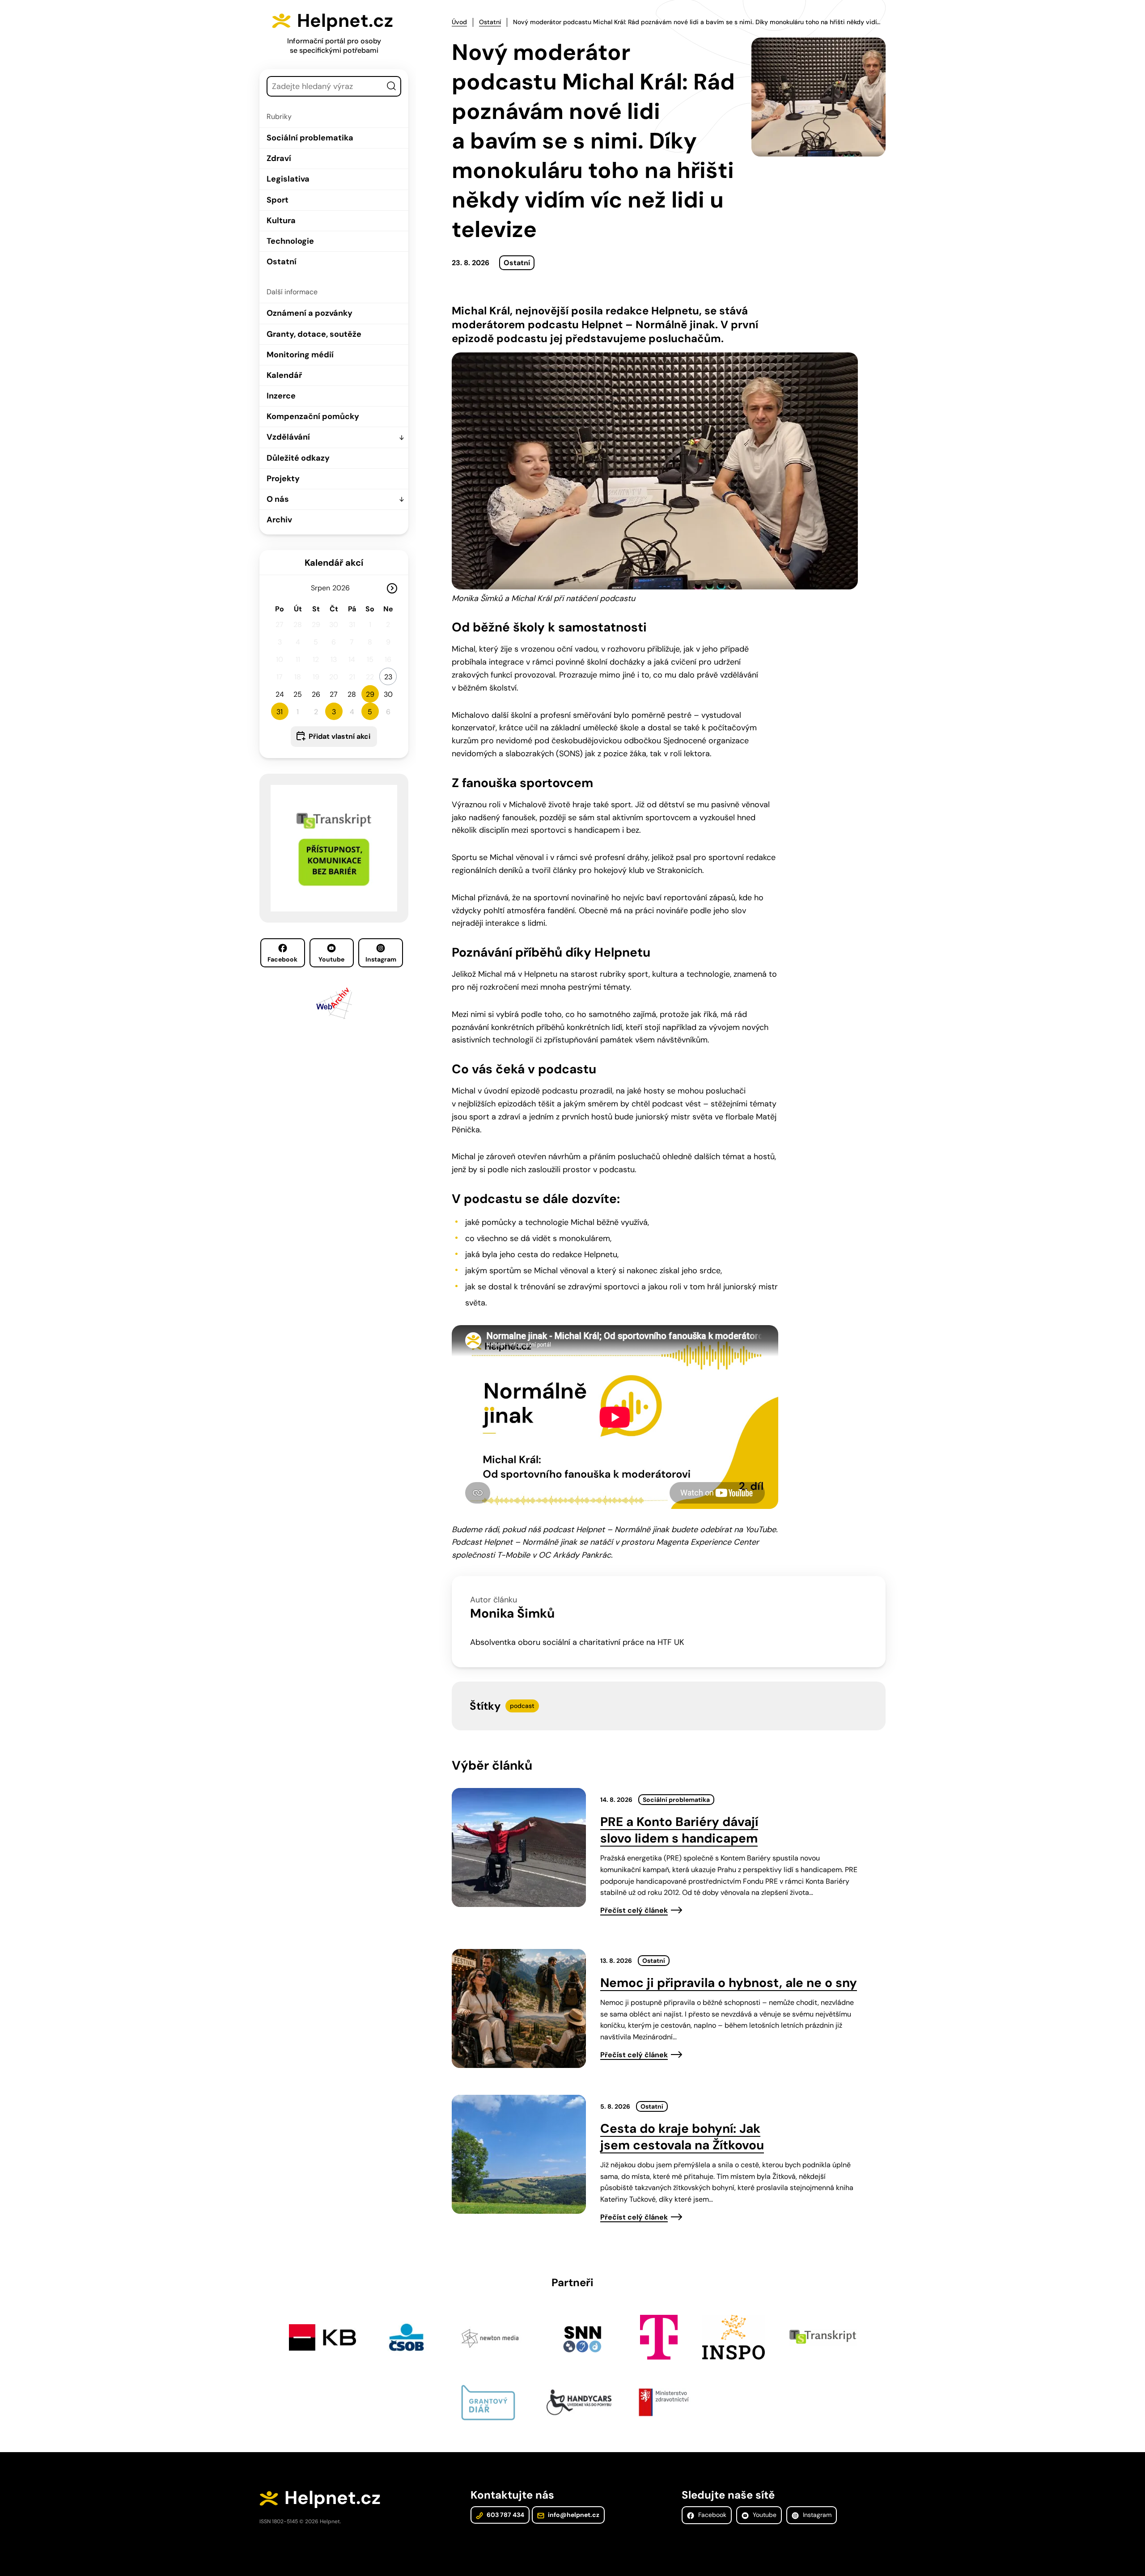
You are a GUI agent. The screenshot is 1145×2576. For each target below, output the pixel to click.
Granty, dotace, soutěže (314, 334)
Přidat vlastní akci (339, 736)
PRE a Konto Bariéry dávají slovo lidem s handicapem (679, 1830)
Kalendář (284, 375)
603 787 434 (505, 2515)
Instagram (381, 959)
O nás (278, 499)
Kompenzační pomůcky (313, 416)
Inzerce (281, 396)
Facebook (282, 959)
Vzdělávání (288, 437)
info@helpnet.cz (573, 2515)
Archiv (279, 520)
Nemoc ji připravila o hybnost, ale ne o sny (729, 1983)
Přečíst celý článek (634, 1910)
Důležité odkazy (298, 458)
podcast (522, 1706)
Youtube (331, 959)
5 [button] (370, 712)
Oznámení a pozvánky (310, 313)
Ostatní (282, 262)
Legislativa (288, 179)
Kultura (281, 220)
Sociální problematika (310, 138)
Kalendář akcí (334, 563)
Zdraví (279, 158)
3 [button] (334, 712)
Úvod (459, 22)
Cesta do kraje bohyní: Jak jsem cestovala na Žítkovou (682, 2137)
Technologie (290, 241)
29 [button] (370, 694)
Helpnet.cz (345, 21)
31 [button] (280, 712)
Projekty (283, 479)
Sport (278, 200)
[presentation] (519, 1847)
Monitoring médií (300, 355)
